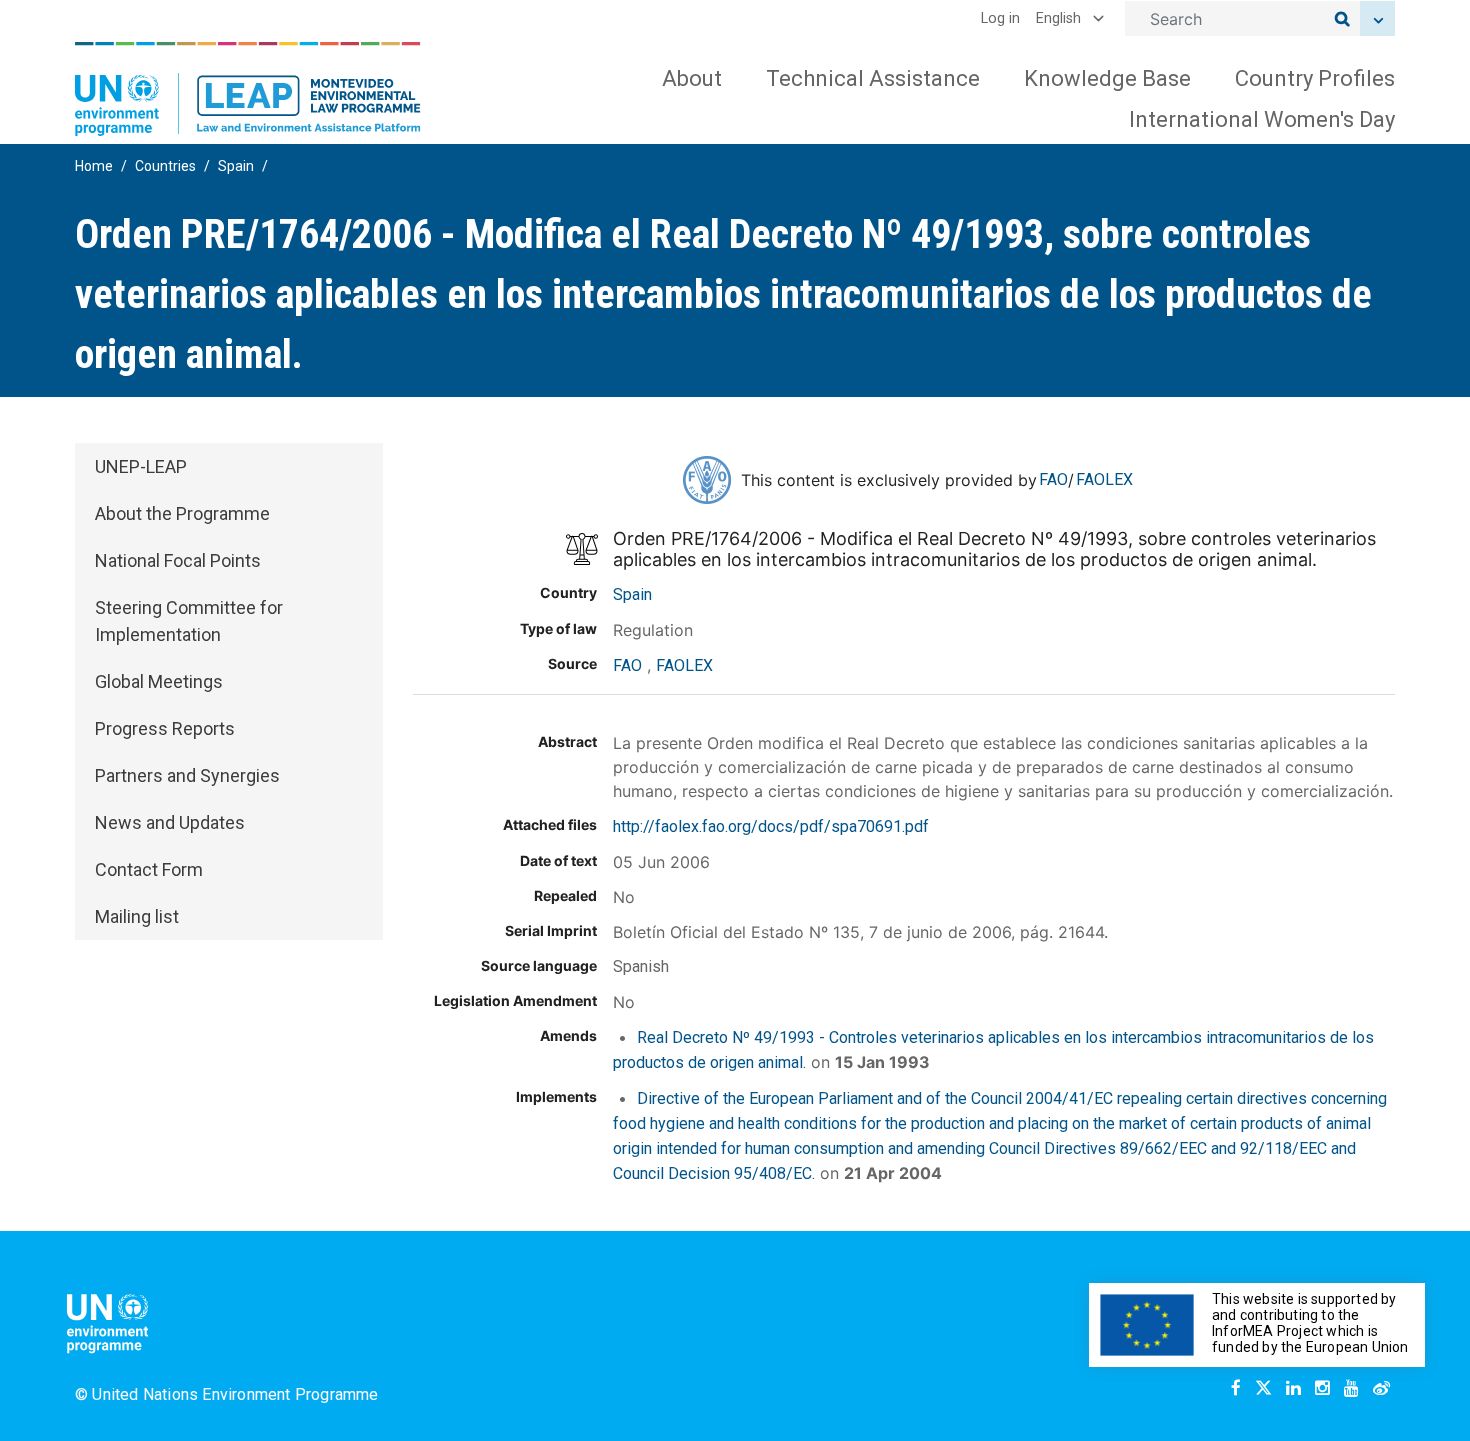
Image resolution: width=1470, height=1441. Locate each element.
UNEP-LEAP (141, 466)
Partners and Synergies (187, 775)
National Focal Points (178, 560)
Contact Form (149, 869)
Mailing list (137, 916)
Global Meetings (159, 681)
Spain (236, 166)
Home (94, 166)
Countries (165, 166)
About (692, 78)
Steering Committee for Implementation (189, 621)
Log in (1000, 18)
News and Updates (170, 822)
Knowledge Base (1107, 78)
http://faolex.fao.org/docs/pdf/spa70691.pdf (771, 826)
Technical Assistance (873, 78)
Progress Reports (165, 728)
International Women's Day (1262, 119)
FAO (1053, 479)
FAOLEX (1104, 479)
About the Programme (182, 513)
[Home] (248, 89)
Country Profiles (1315, 78)
